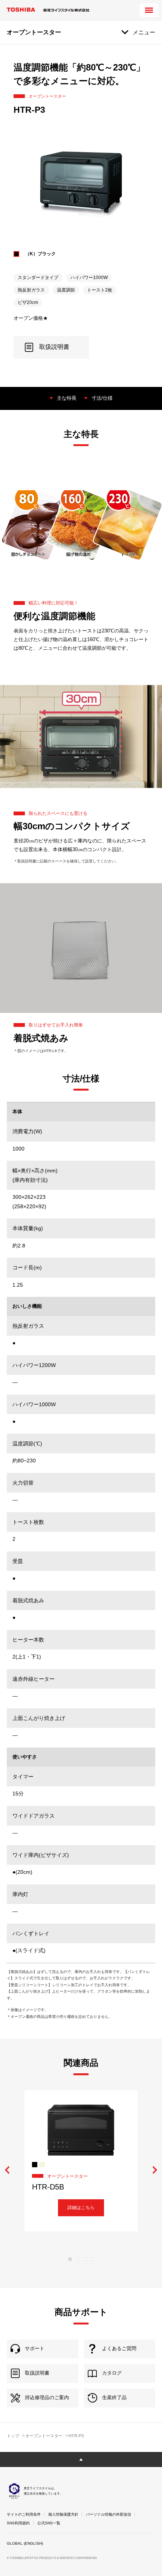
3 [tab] (85, 2259)
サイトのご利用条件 (24, 2514)
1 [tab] (70, 2259)
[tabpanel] (81, 2161)
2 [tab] (78, 2259)
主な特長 (67, 398)
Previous (7, 2170)
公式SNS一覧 (49, 2523)
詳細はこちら (81, 2208)
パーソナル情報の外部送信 (109, 2514)
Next (155, 2170)
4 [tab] (93, 2259)
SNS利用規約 (18, 2523)
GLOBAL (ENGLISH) (25, 2543)
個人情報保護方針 (63, 2514)
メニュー (144, 32)
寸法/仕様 (102, 398)
